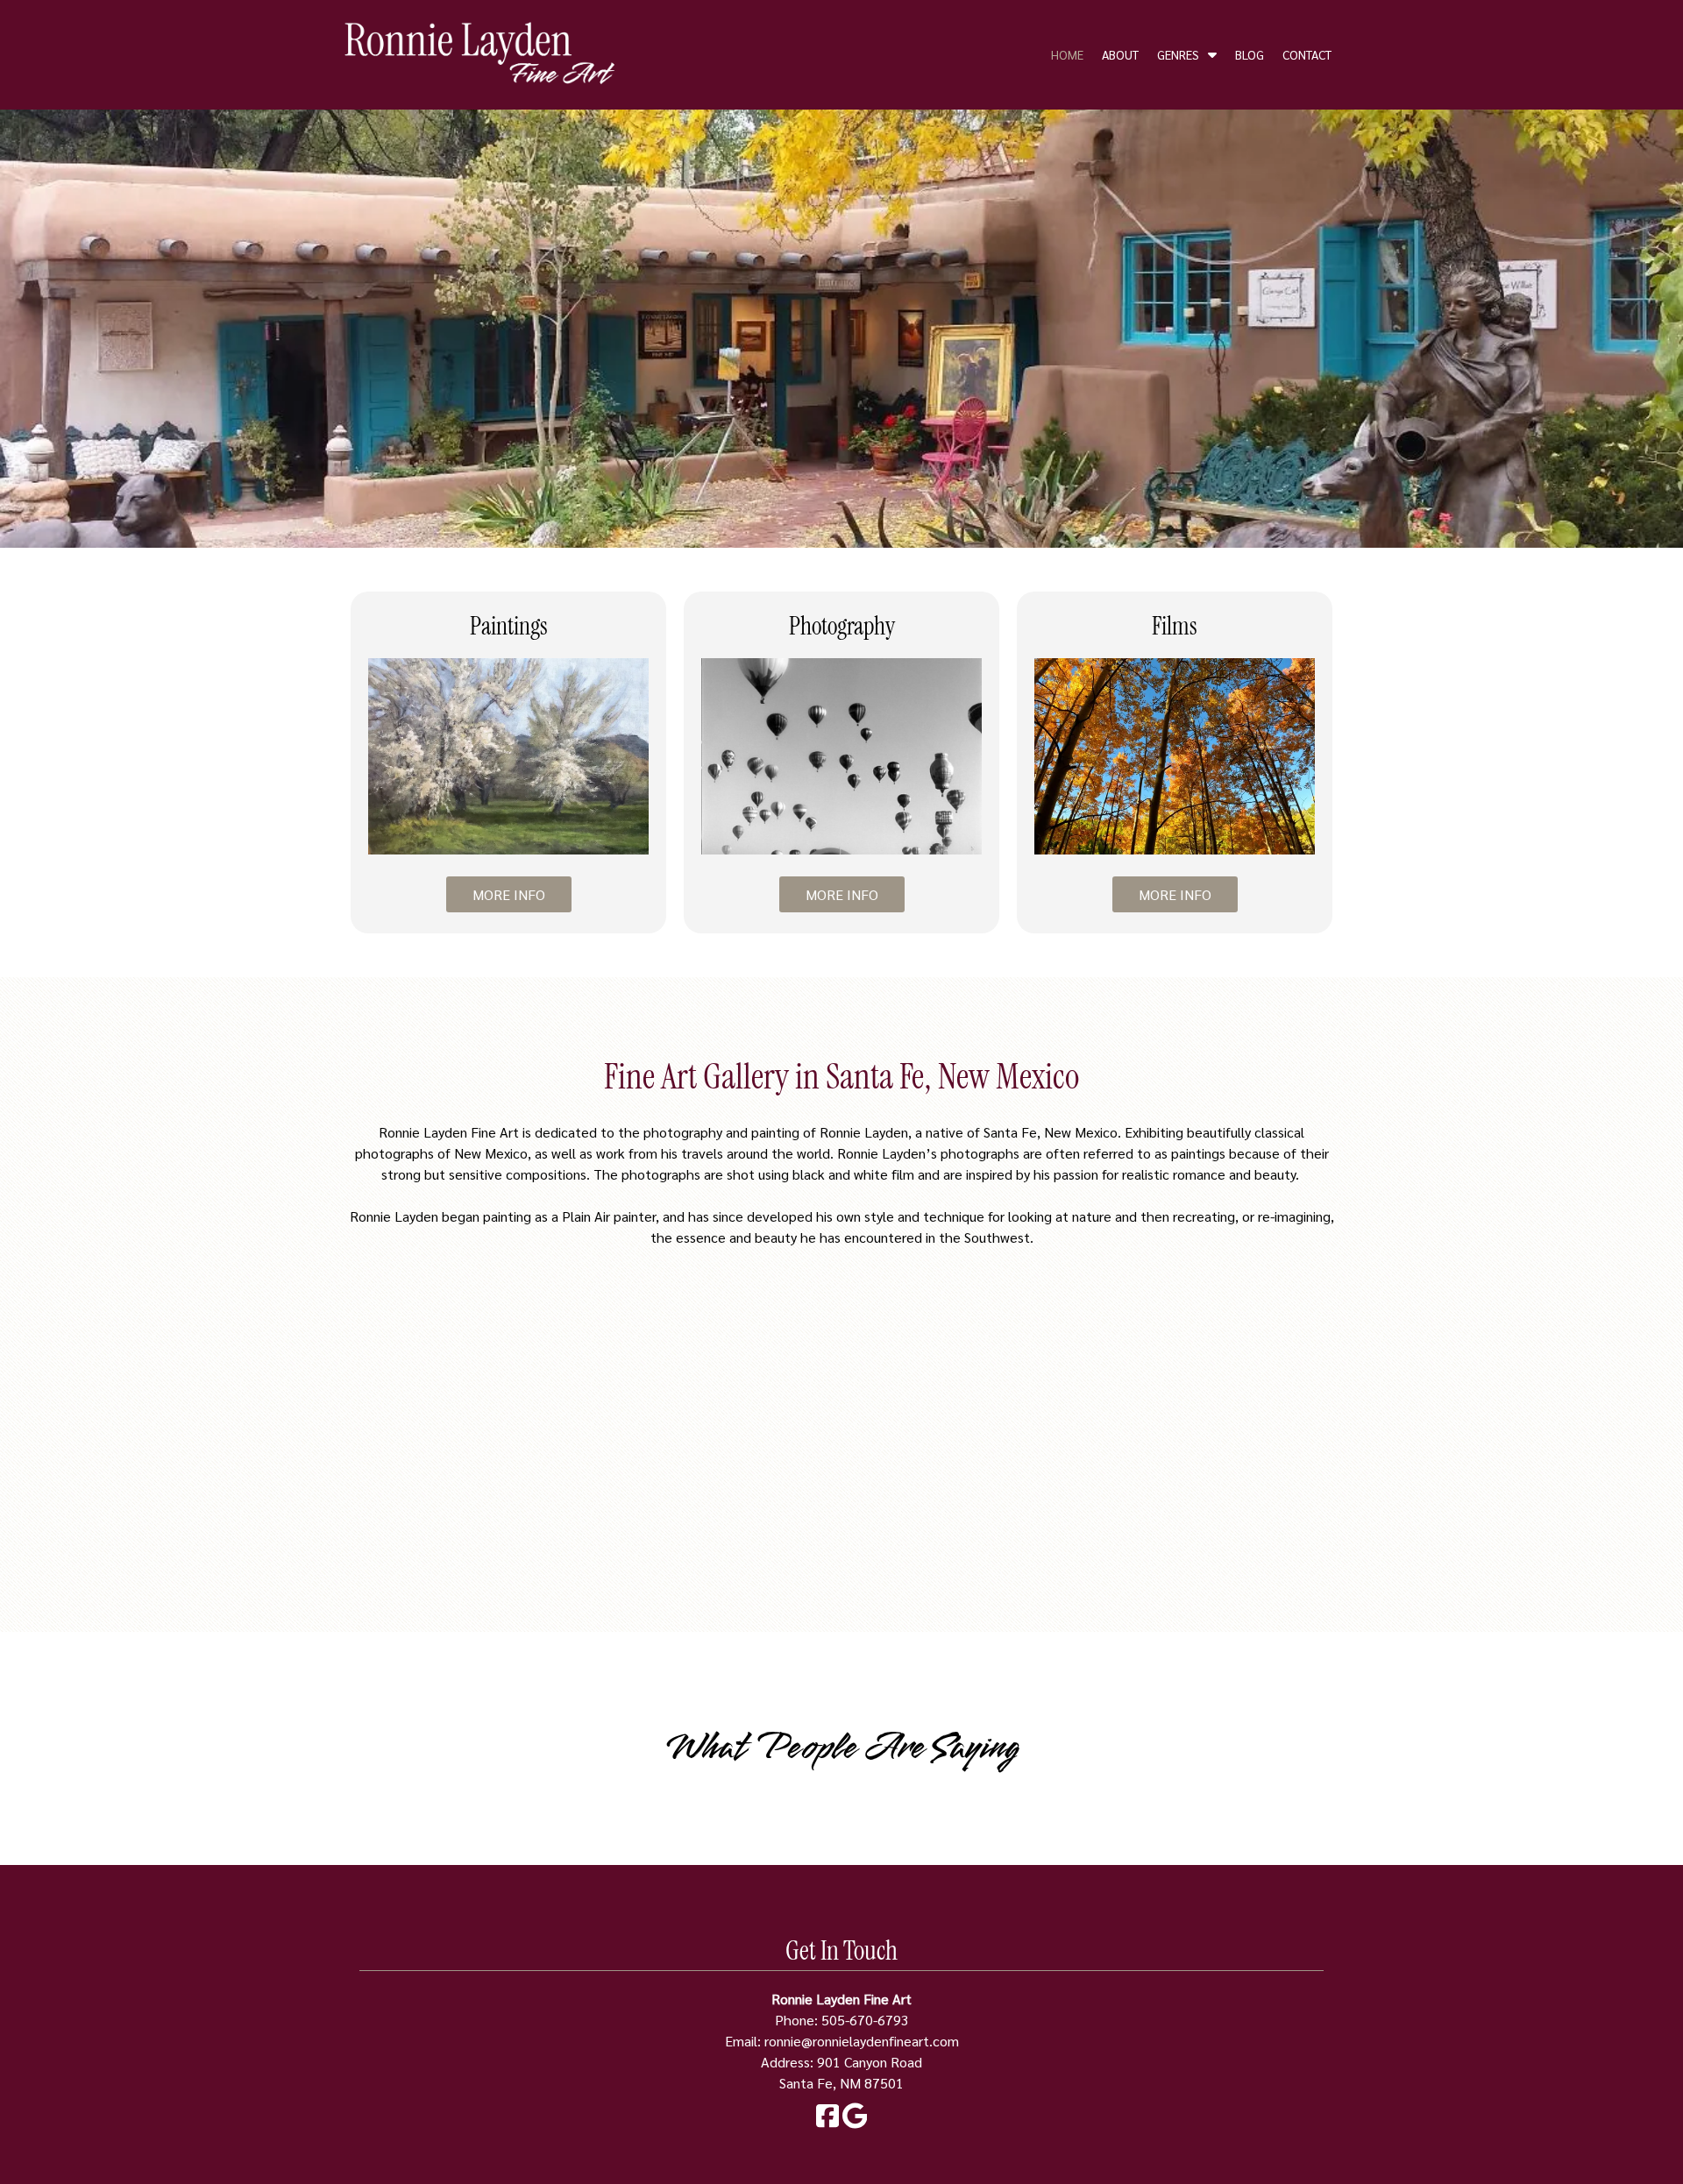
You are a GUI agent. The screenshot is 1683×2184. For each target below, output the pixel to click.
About (1120, 54)
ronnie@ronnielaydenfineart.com (862, 2041)
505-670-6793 (865, 2020)
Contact (1307, 54)
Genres (1178, 54)
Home (1067, 54)
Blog (1250, 54)
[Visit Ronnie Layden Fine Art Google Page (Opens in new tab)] (855, 2123)
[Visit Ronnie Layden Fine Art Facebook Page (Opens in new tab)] (827, 2123)
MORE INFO (509, 894)
